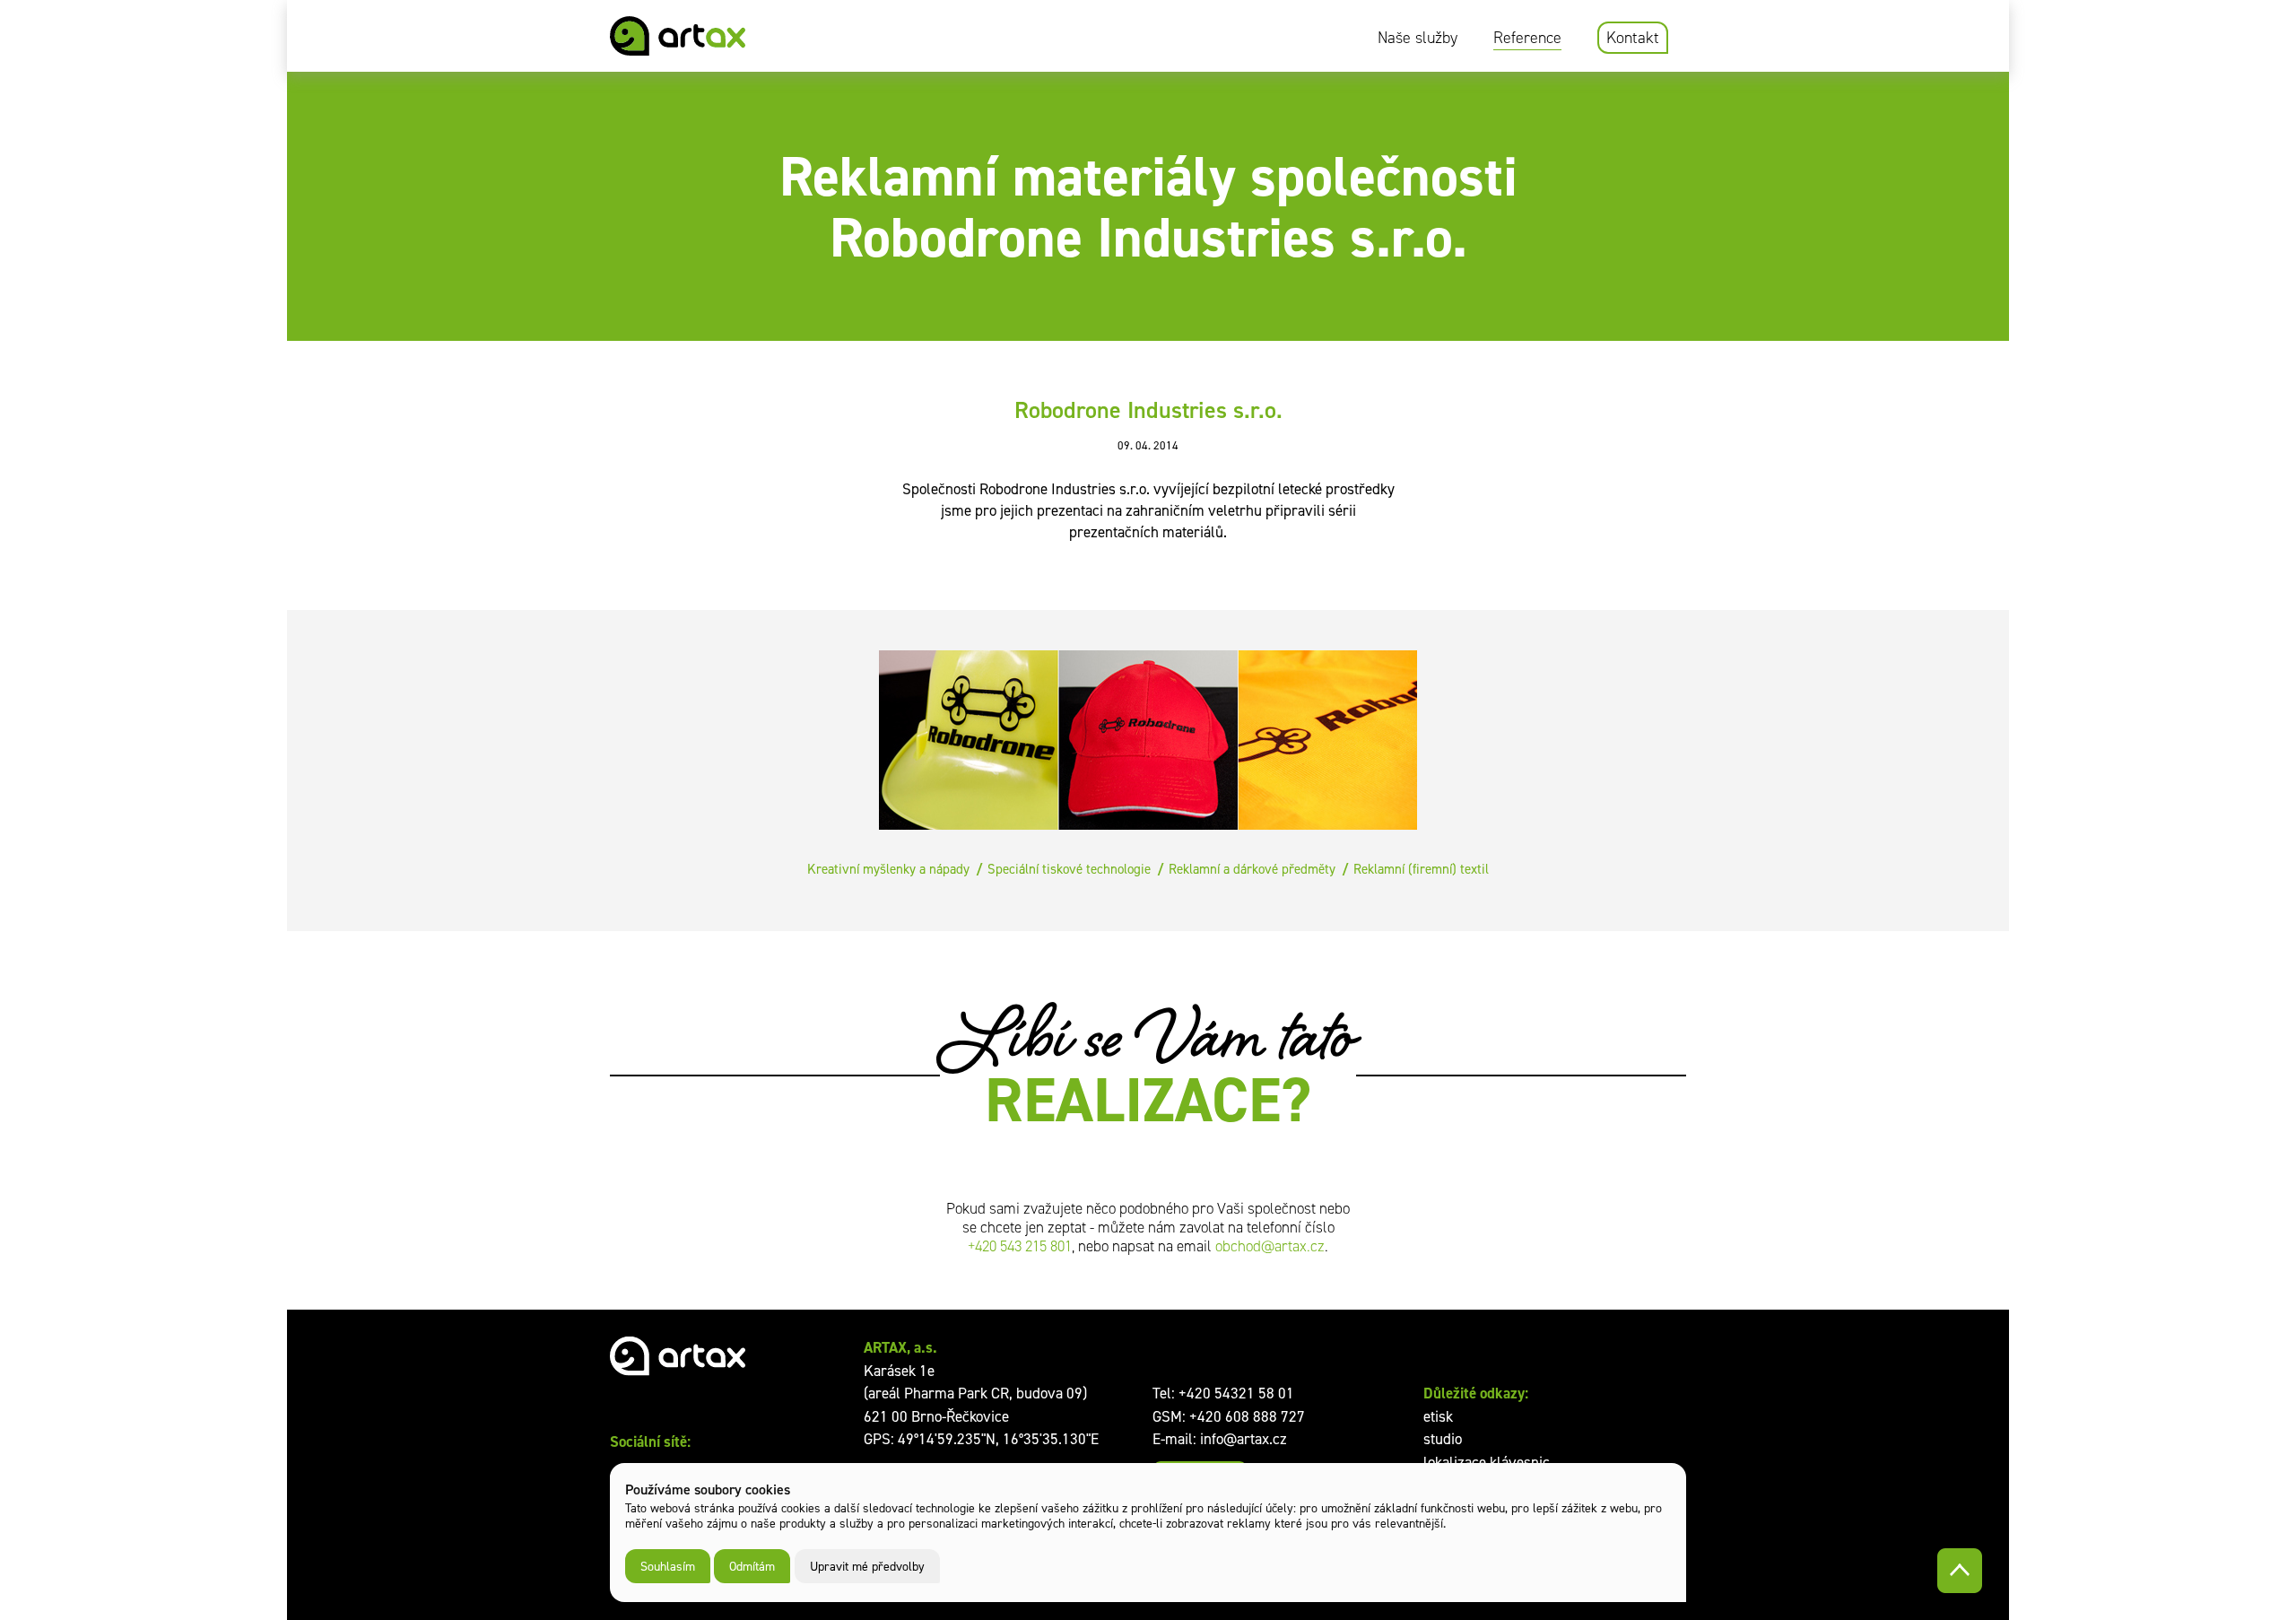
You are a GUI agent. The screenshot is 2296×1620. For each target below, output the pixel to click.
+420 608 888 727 (1247, 1416)
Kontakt (1633, 38)
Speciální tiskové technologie (1069, 869)
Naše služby (1418, 38)
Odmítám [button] (752, 1566)
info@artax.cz (1244, 1439)
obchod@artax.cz (1270, 1246)
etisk (1438, 1416)
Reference (1527, 38)
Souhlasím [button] (668, 1566)
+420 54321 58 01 (1236, 1393)
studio (1443, 1439)
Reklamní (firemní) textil (1421, 869)
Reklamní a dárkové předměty (1252, 869)
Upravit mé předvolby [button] (867, 1566)
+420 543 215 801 (1020, 1246)
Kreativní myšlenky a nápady (888, 869)
